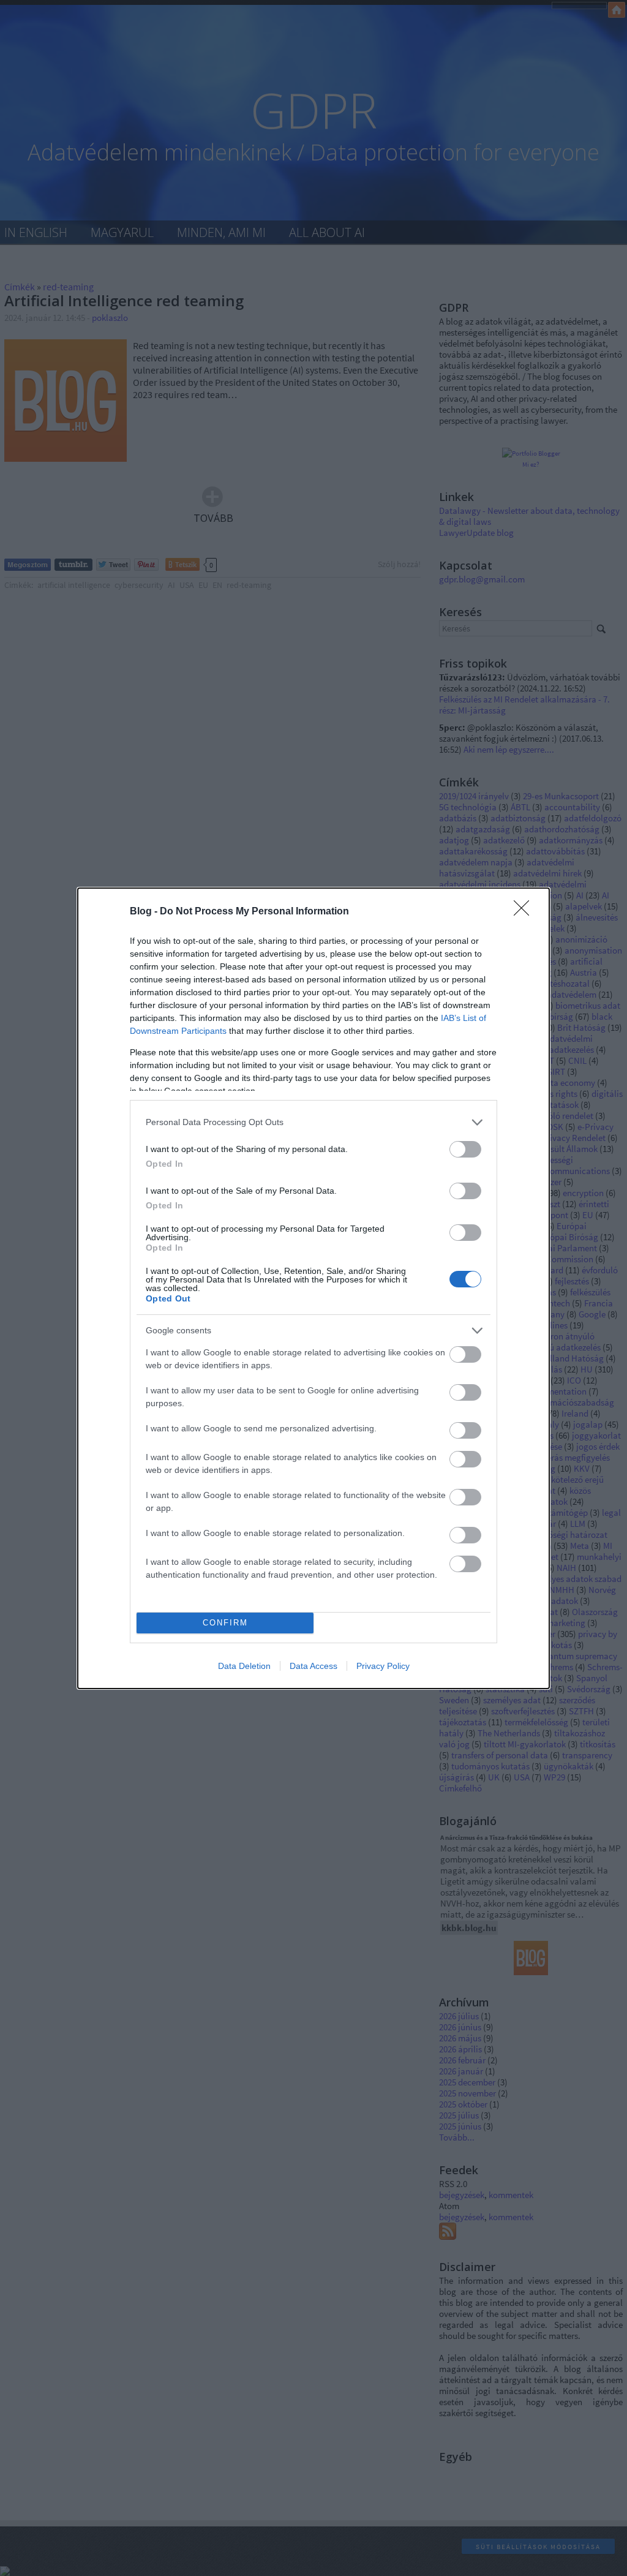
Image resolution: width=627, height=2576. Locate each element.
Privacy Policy (383, 1666)
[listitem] (313, 1122)
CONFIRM (225, 1623)
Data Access (313, 1666)
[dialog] (313, 1288)
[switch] (465, 1149)
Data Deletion (244, 1666)
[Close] (525, 912)
